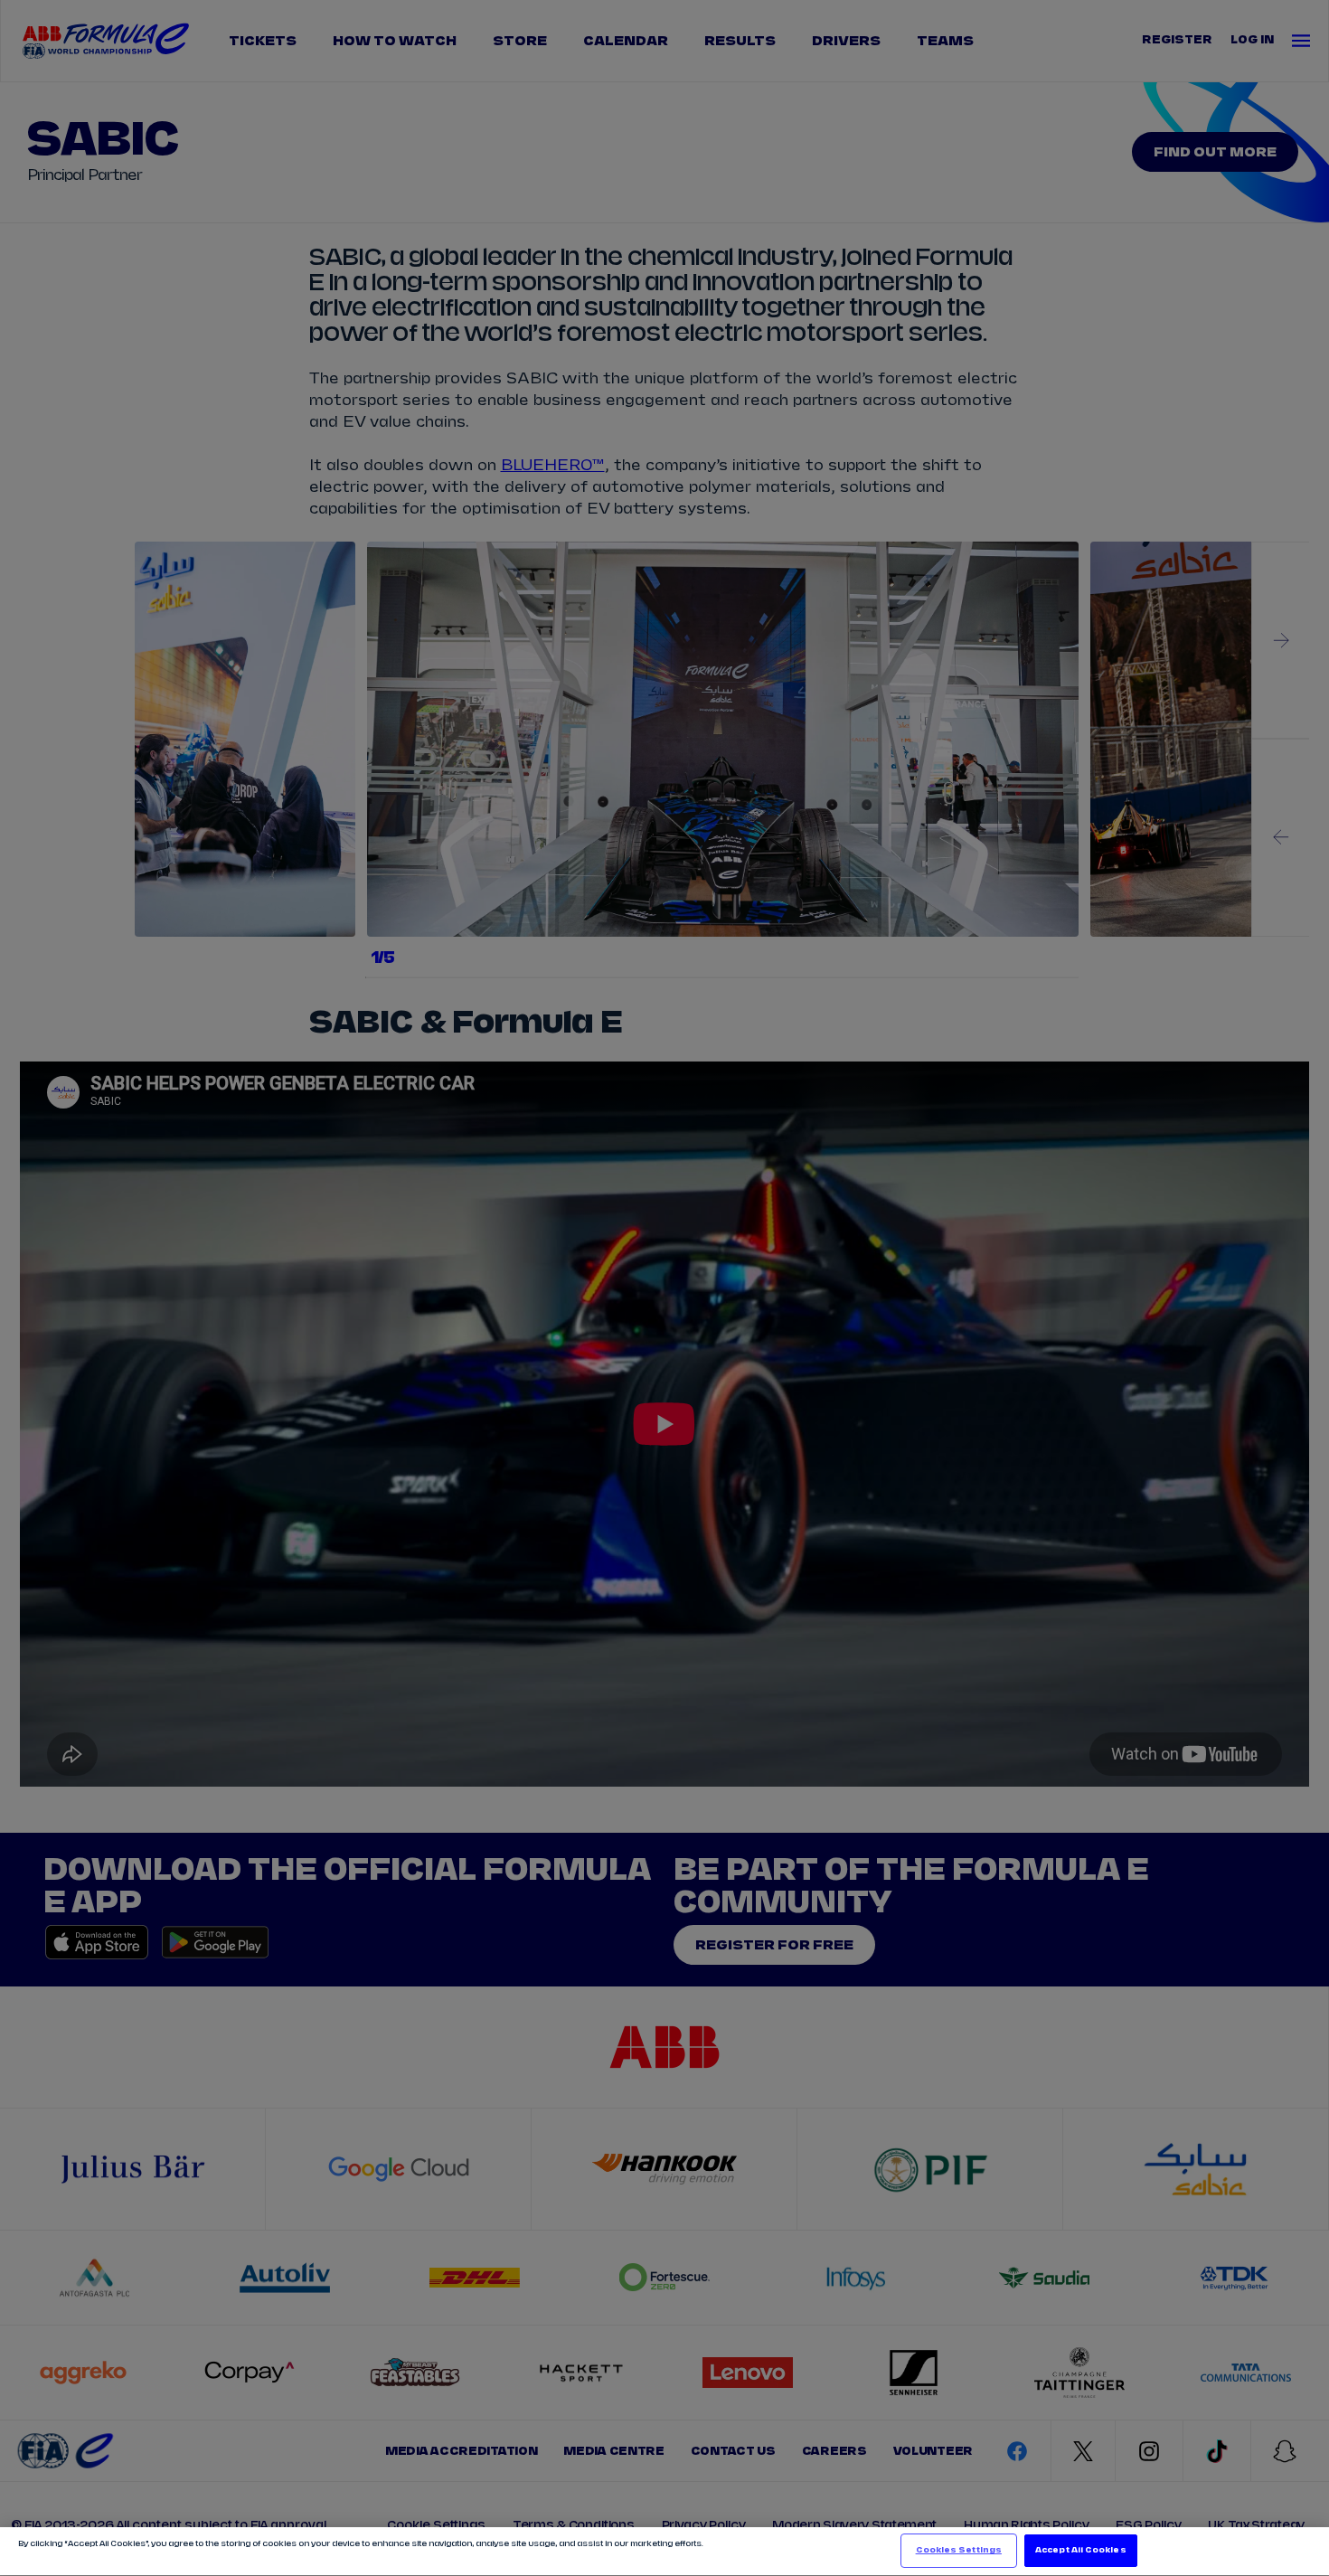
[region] (664, 2552)
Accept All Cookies (1080, 2550)
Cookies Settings (959, 2550)
